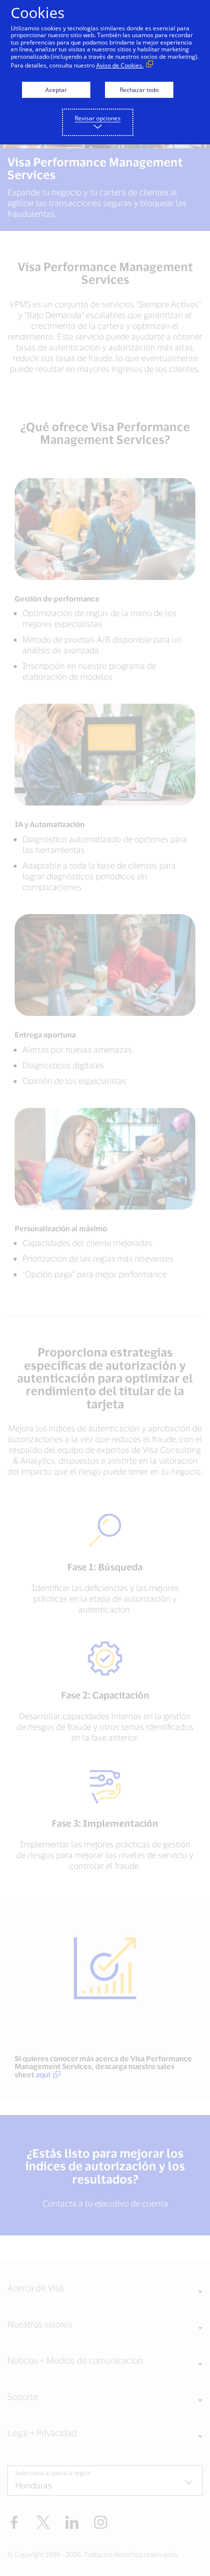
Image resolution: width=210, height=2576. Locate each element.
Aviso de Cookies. (120, 65)
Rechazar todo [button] (139, 90)
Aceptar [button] (56, 90)
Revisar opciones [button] (98, 118)
